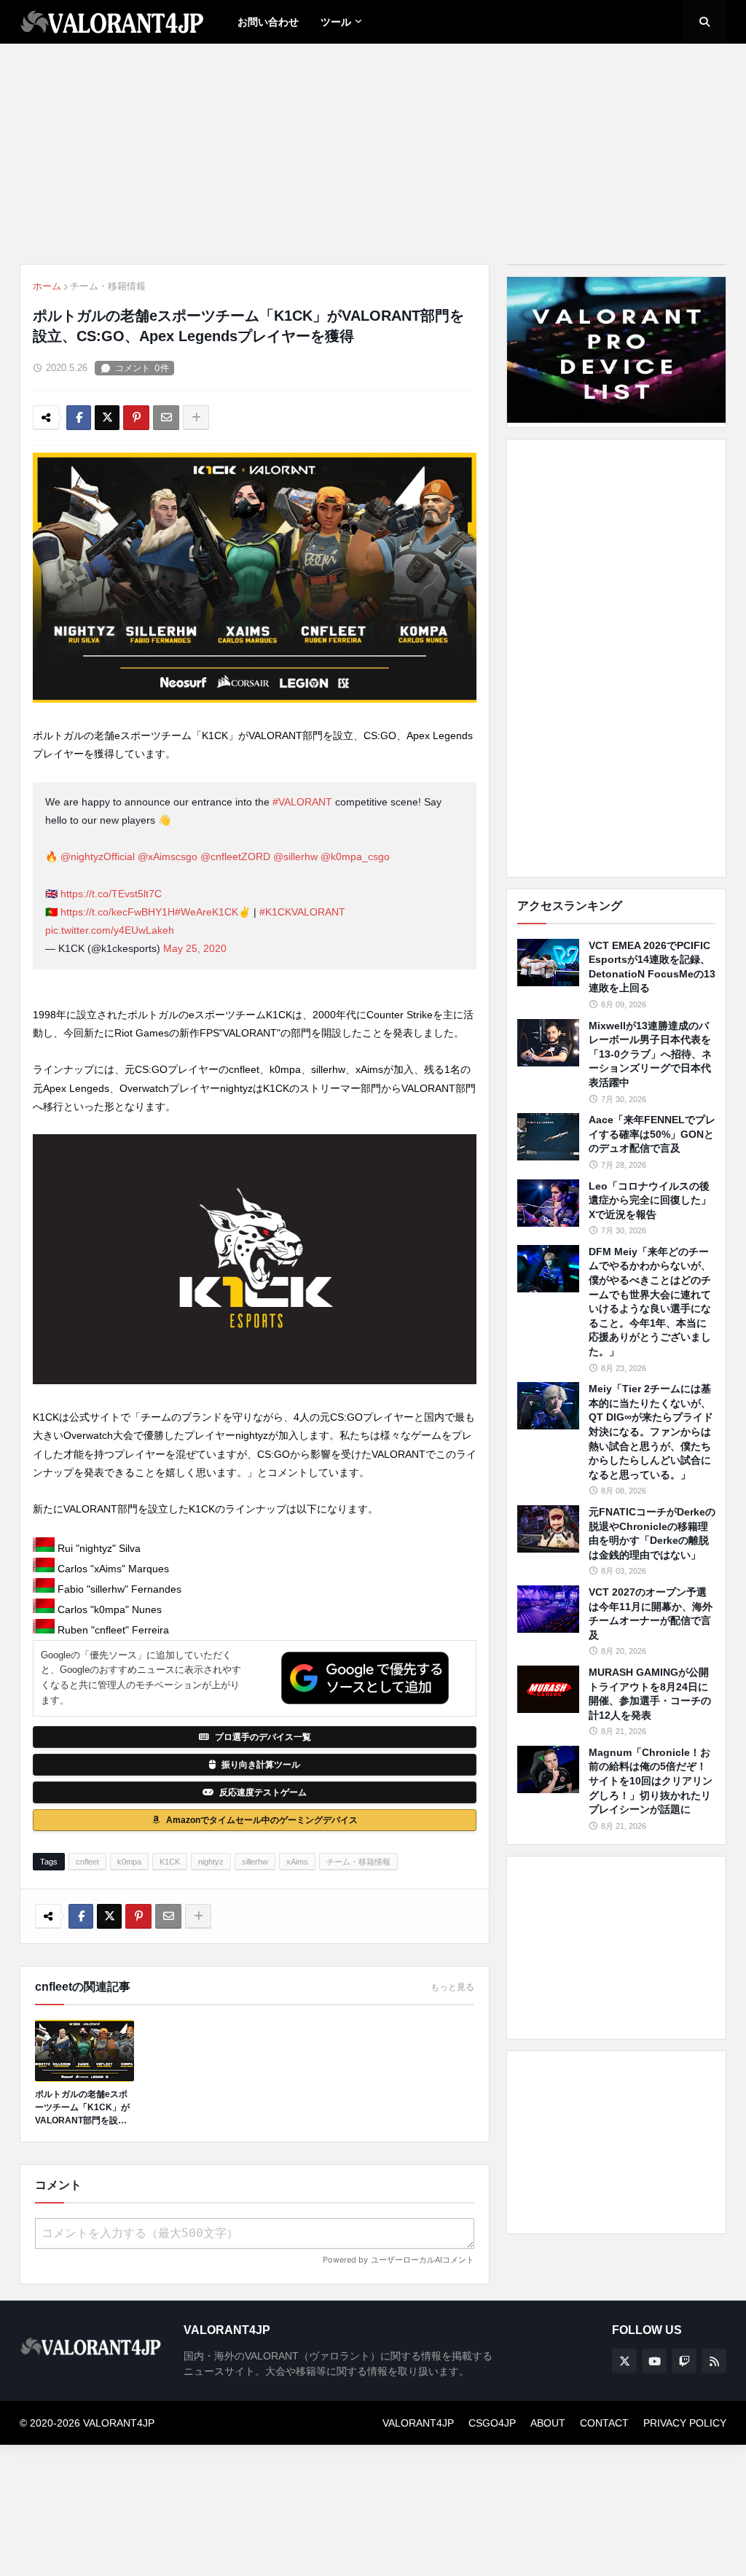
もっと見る (452, 1987)
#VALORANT (302, 802)
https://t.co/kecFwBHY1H (118, 912)
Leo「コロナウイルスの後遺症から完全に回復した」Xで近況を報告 (650, 1200)
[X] (107, 418)
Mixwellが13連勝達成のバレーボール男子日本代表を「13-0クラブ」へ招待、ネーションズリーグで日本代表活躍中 (650, 1054)
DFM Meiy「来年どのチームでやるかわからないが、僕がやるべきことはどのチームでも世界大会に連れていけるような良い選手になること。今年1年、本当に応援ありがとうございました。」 (650, 1301)
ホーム (47, 286)
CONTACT (604, 2423)
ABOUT (548, 2423)
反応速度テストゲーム (263, 1792)
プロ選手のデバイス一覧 (263, 1737)
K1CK (170, 1862)
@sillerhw (295, 856)
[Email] (166, 418)
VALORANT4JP (418, 2423)
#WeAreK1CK (207, 912)
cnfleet (87, 1862)
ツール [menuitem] (336, 22)
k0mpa (129, 1862)
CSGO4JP (492, 2423)
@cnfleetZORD (235, 856)
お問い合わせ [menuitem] (268, 22)
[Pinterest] (136, 418)
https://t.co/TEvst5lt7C (111, 894)
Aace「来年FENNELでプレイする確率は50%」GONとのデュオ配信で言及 (652, 1134)
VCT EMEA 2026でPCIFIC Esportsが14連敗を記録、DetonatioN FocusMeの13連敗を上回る (652, 967)
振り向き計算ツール (261, 1765)
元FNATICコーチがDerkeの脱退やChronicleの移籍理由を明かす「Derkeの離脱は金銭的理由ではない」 (652, 1533)
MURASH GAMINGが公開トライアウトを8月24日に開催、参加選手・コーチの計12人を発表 (650, 1694)
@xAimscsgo (168, 856)
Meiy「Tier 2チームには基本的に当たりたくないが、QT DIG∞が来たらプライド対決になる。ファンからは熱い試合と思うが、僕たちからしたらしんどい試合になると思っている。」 (651, 1432)
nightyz (211, 1862)
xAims (297, 1862)
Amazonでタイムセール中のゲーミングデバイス (262, 1820)
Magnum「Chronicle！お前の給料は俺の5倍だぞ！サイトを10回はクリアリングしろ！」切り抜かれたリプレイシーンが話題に (651, 1781)
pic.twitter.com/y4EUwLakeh (110, 930)
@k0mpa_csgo (355, 856)
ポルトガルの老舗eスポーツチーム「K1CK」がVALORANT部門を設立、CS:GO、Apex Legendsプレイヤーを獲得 (83, 2108)
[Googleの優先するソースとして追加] (365, 1678)
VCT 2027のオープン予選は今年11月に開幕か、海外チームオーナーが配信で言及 (651, 1613)
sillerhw (255, 1862)
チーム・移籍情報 (108, 286)
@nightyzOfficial (98, 856)
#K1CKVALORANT (302, 912)
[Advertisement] (616, 658)
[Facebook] (79, 418)
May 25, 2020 (195, 948)
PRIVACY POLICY (685, 2423)
